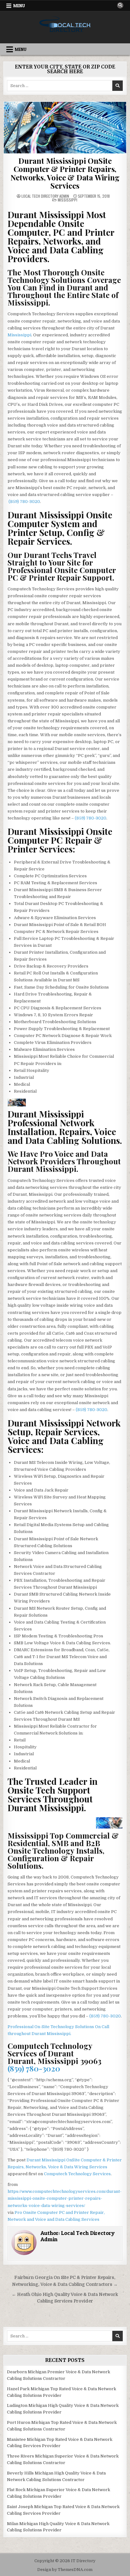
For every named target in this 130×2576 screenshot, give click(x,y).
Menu (19, 6)
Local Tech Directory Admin (45, 196)
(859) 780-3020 (24, 502)
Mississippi (68, 200)
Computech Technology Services (77, 2174)
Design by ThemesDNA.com (65, 2570)
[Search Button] (120, 5)
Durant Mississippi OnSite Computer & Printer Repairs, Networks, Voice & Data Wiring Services (65, 173)
